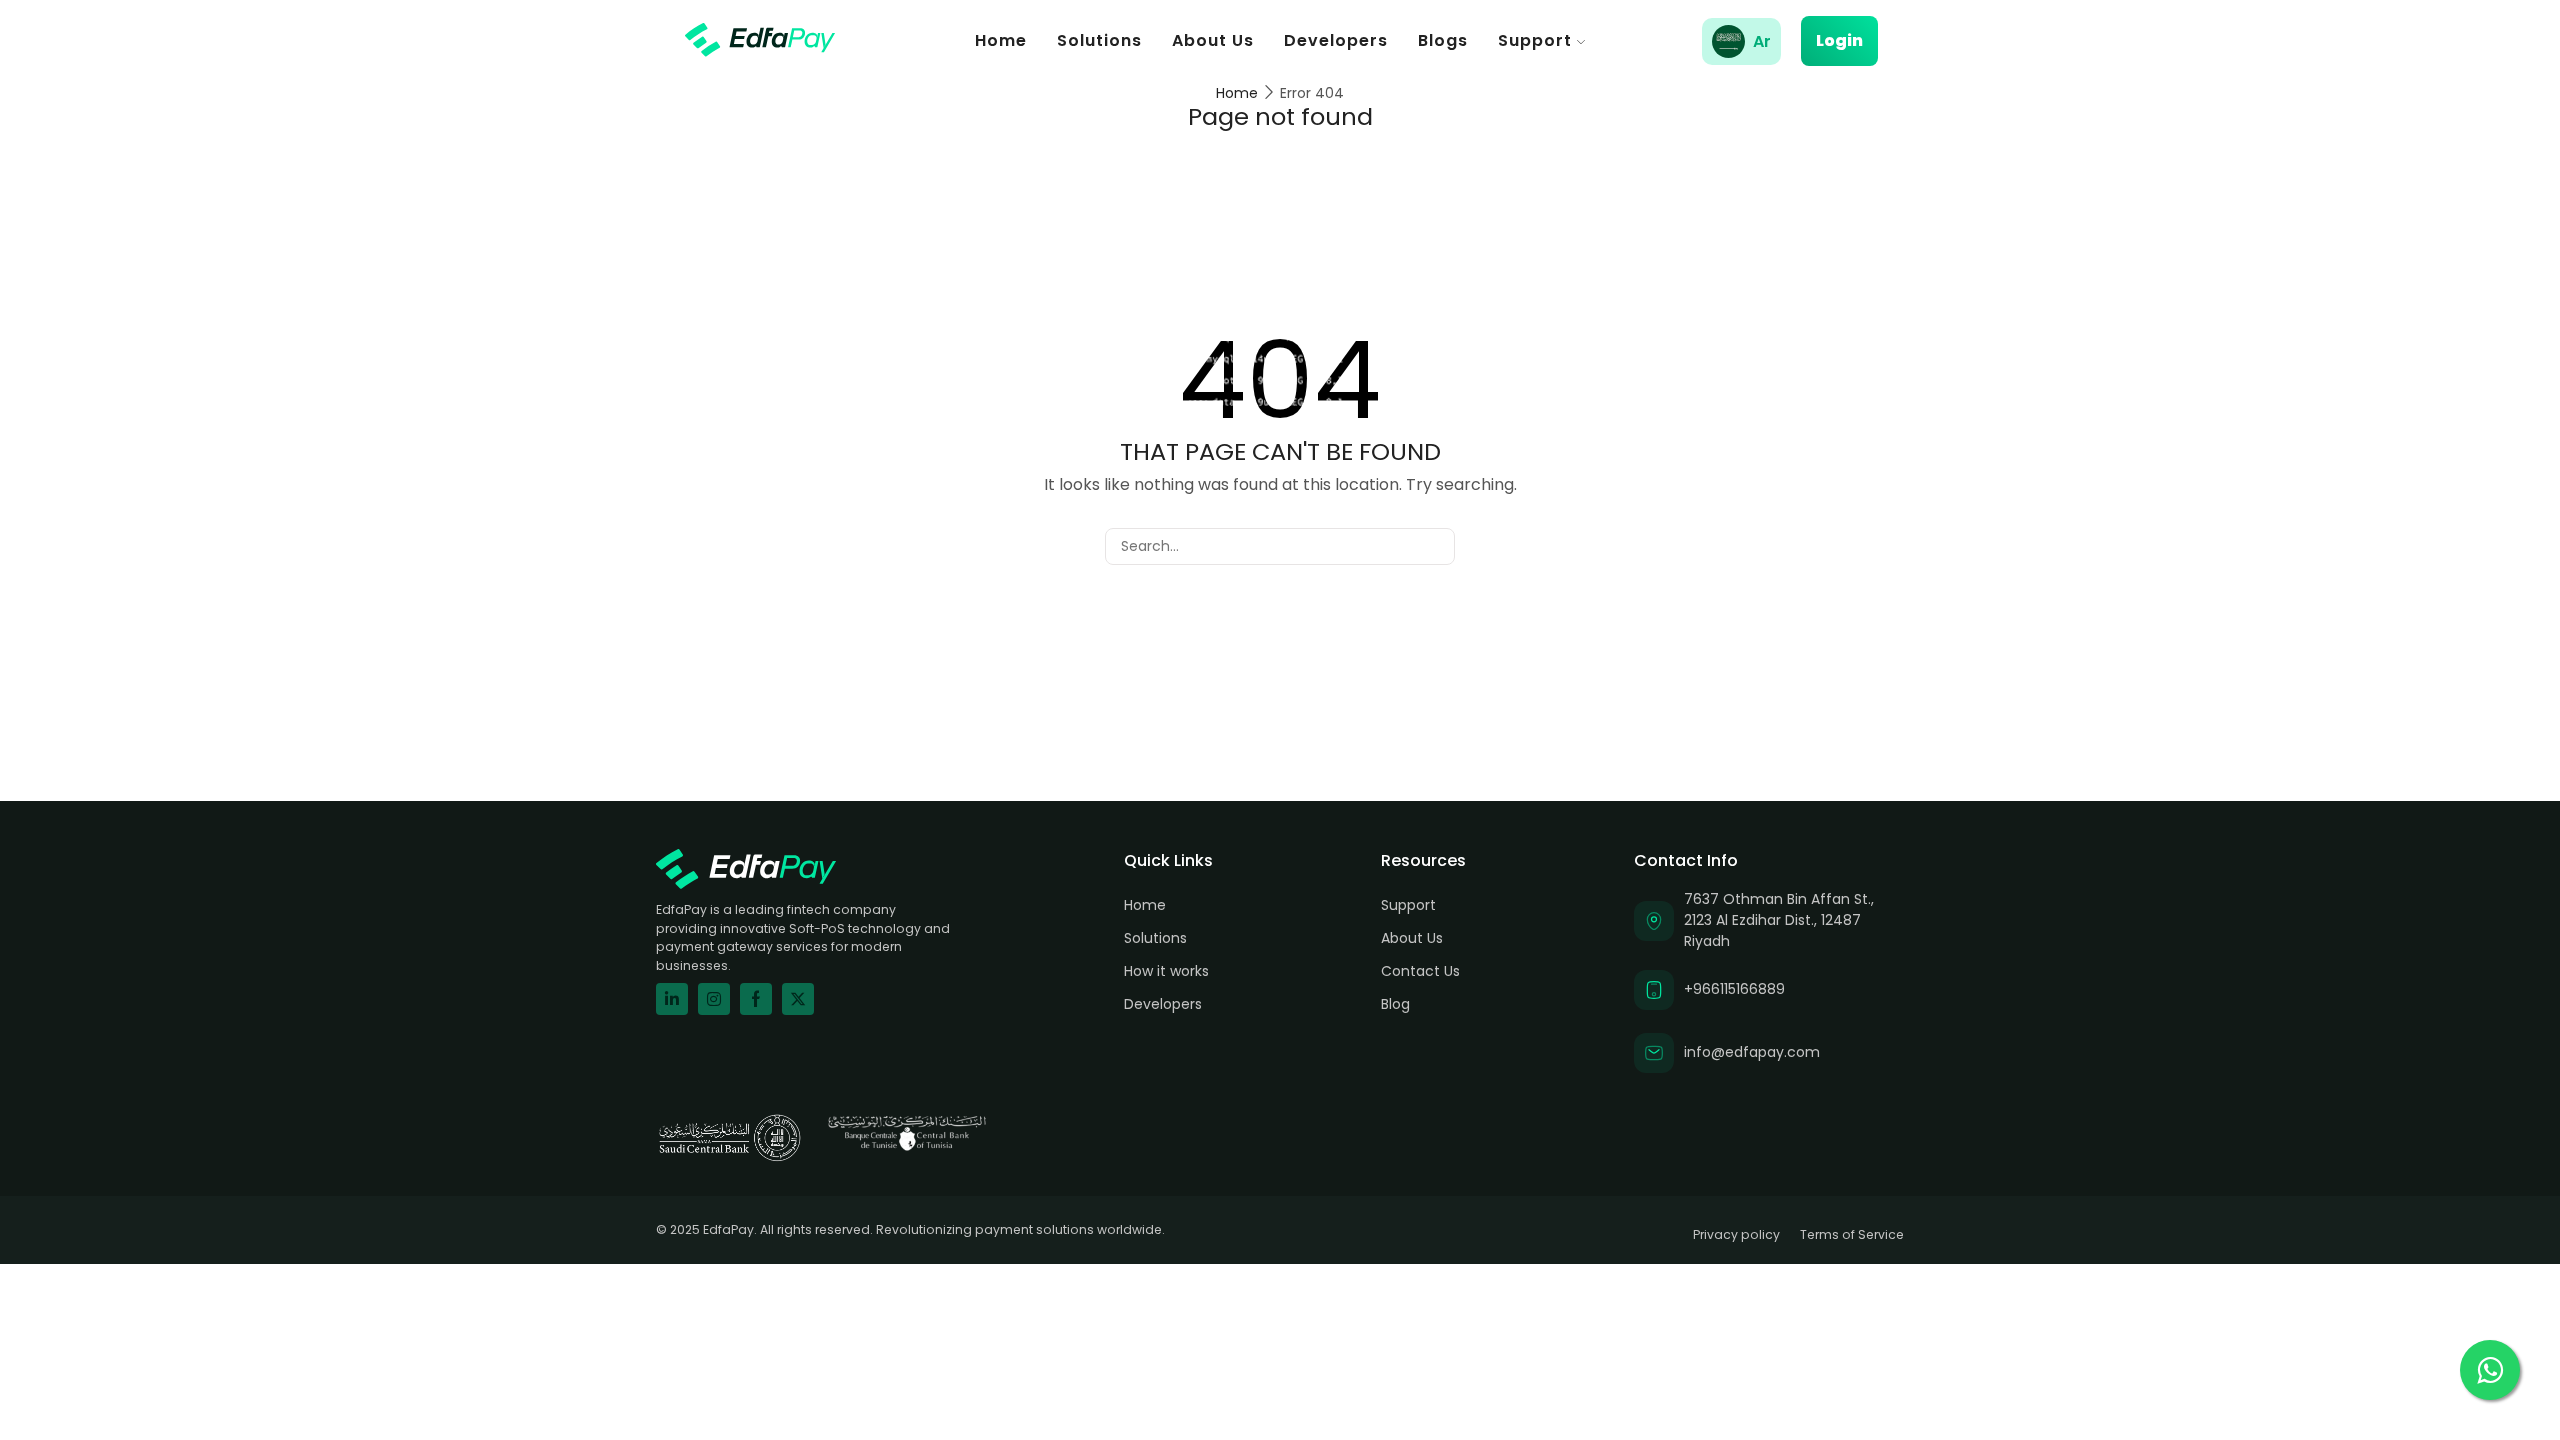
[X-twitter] (798, 999)
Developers (1336, 40)
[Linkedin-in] (672, 999)
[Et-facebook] (756, 999)
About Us (1213, 40)
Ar (1762, 41)
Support (1535, 40)
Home (1001, 40)
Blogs (1443, 40)
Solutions (1099, 40)
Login (1839, 40)
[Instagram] (714, 999)
